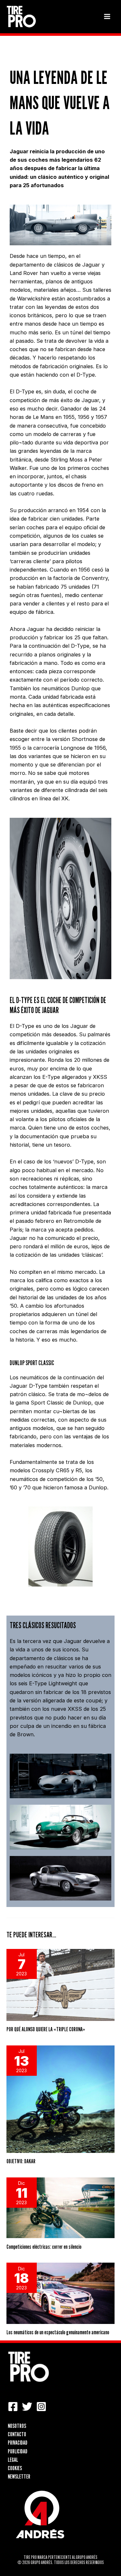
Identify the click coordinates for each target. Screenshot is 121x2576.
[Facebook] (13, 2407)
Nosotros (17, 2426)
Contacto (17, 2434)
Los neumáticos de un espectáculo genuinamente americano (58, 2332)
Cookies (15, 2468)
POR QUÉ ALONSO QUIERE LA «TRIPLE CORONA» (46, 2029)
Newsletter (19, 2476)
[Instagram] (41, 2407)
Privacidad (18, 2442)
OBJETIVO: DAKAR (21, 2161)
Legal (13, 2459)
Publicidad (18, 2451)
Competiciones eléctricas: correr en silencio (44, 2246)
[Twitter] (27, 2407)
